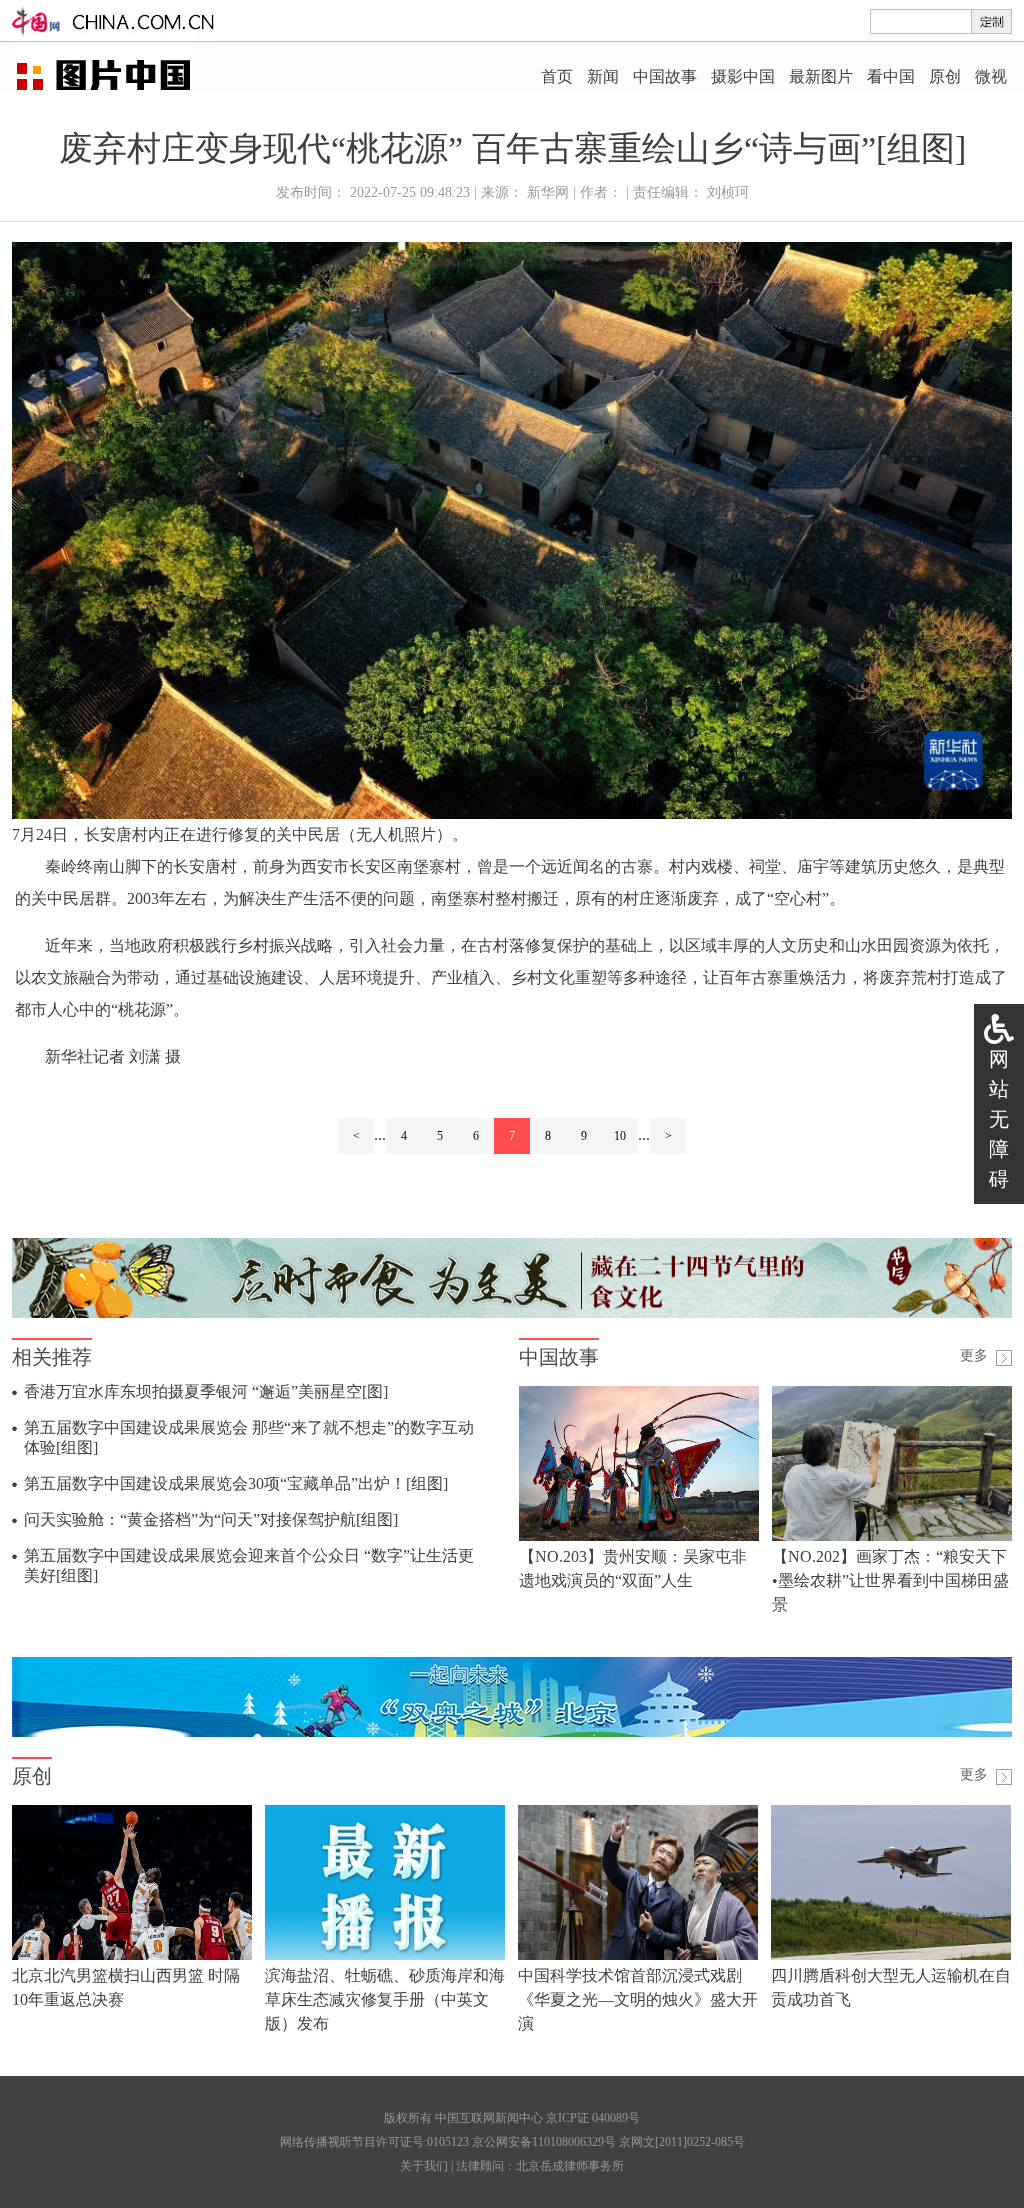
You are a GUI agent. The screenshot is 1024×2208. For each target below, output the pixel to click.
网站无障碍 (999, 1119)
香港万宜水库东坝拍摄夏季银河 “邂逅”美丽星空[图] (206, 1391)
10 (620, 1136)
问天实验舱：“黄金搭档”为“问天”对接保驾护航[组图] (211, 1519)
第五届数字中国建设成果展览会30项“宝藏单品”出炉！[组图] (236, 1483)
